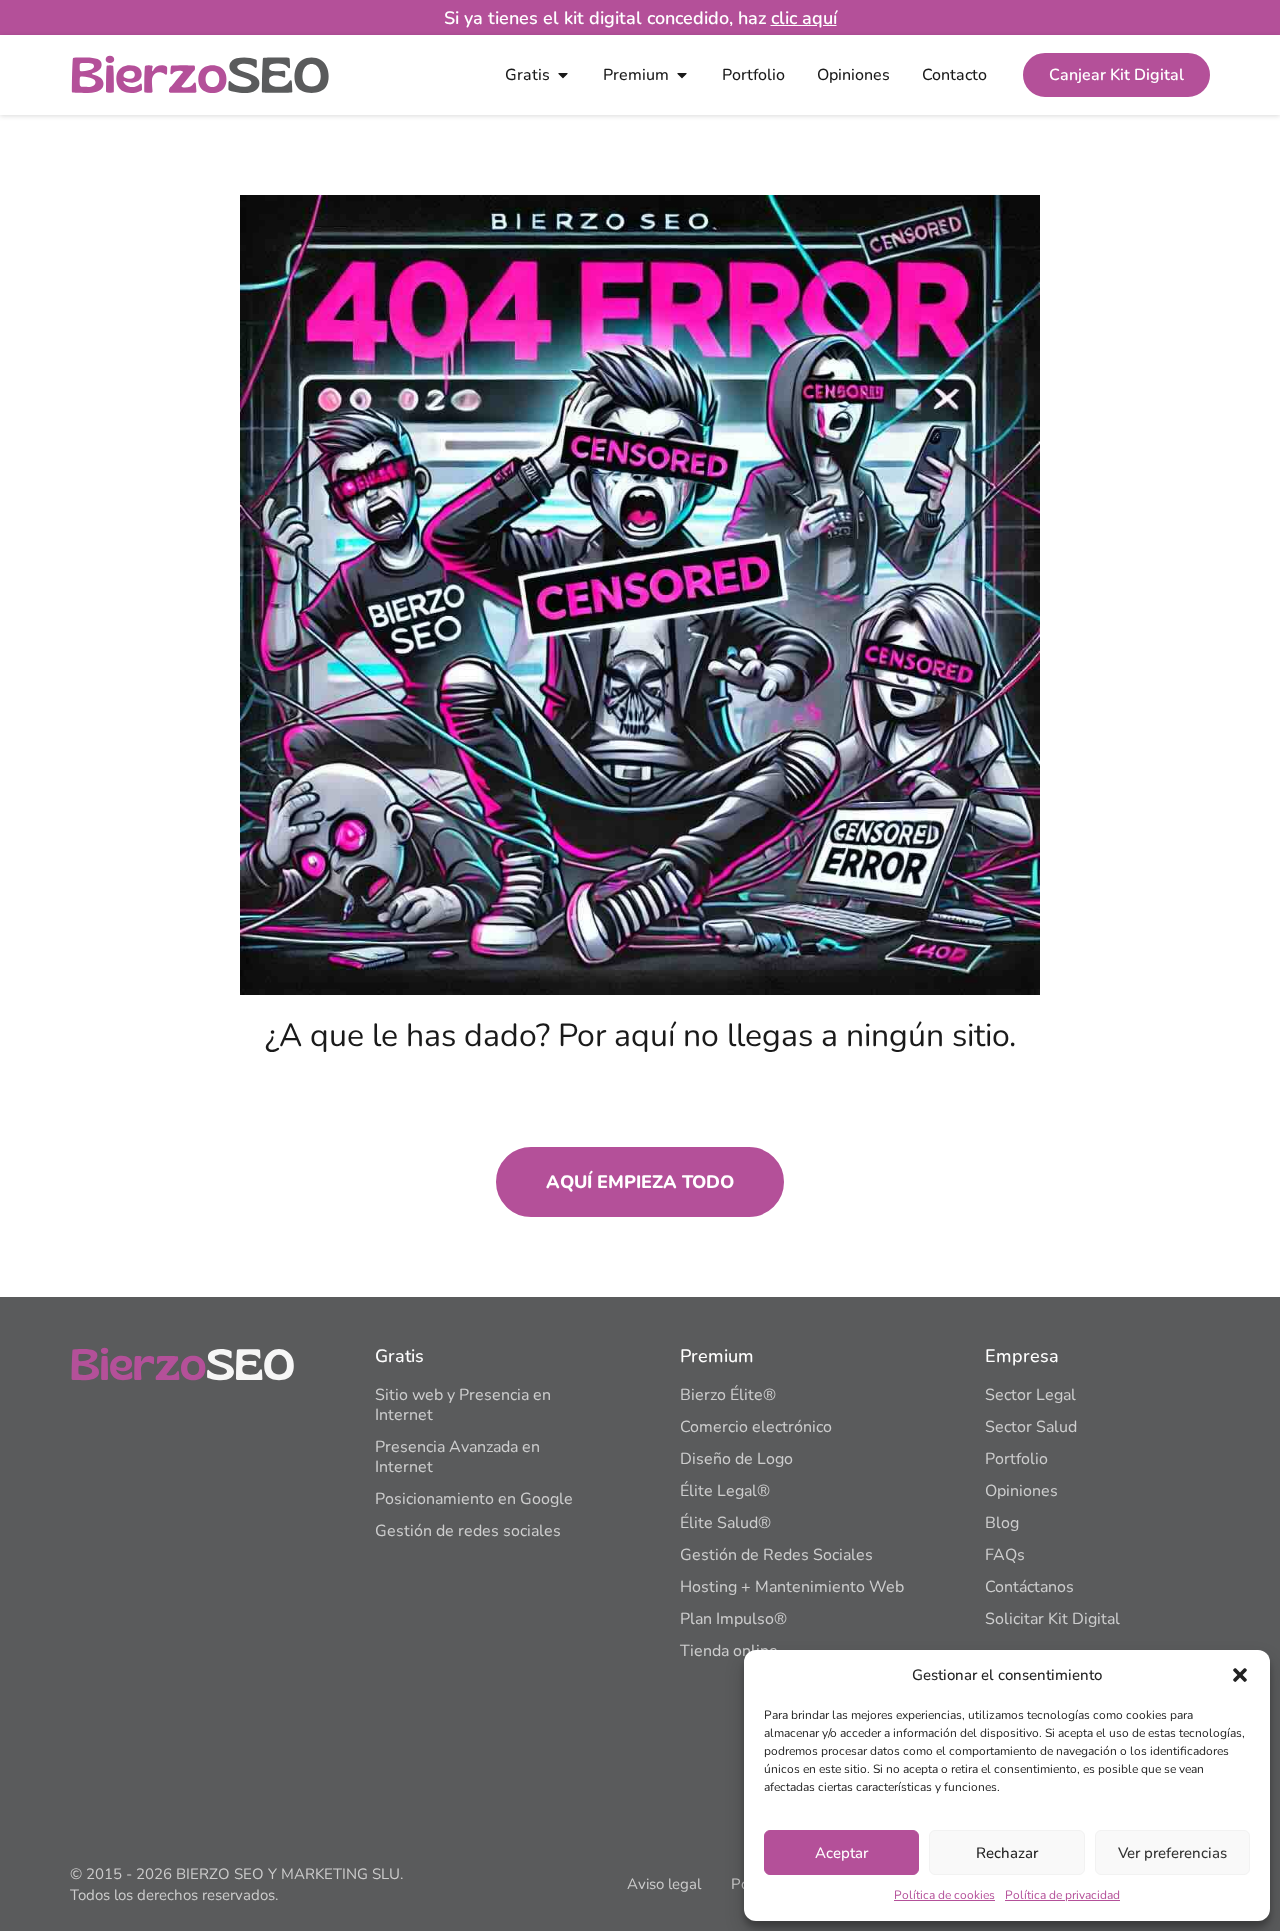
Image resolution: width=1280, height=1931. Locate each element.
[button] (1240, 1675)
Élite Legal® (725, 1491)
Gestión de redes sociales (468, 1531)
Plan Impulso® (733, 1619)
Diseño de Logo (736, 1459)
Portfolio (1016, 1459)
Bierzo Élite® (728, 1395)
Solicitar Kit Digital (1052, 1619)
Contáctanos (1029, 1587)
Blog (1002, 1523)
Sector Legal (1030, 1395)
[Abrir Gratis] (563, 75)
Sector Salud (1031, 1427)
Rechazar (1007, 1853)
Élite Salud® (725, 1523)
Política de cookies (944, 1895)
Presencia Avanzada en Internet (457, 1457)
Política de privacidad (1062, 1895)
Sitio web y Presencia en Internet (463, 1405)
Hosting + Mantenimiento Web (792, 1587)
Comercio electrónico (756, 1427)
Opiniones (1021, 1491)
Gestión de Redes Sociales (776, 1555)
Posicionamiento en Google (474, 1499)
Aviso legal (664, 1884)
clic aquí (804, 18)
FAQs (1005, 1555)
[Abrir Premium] (682, 75)
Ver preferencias (1172, 1853)
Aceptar (841, 1853)
